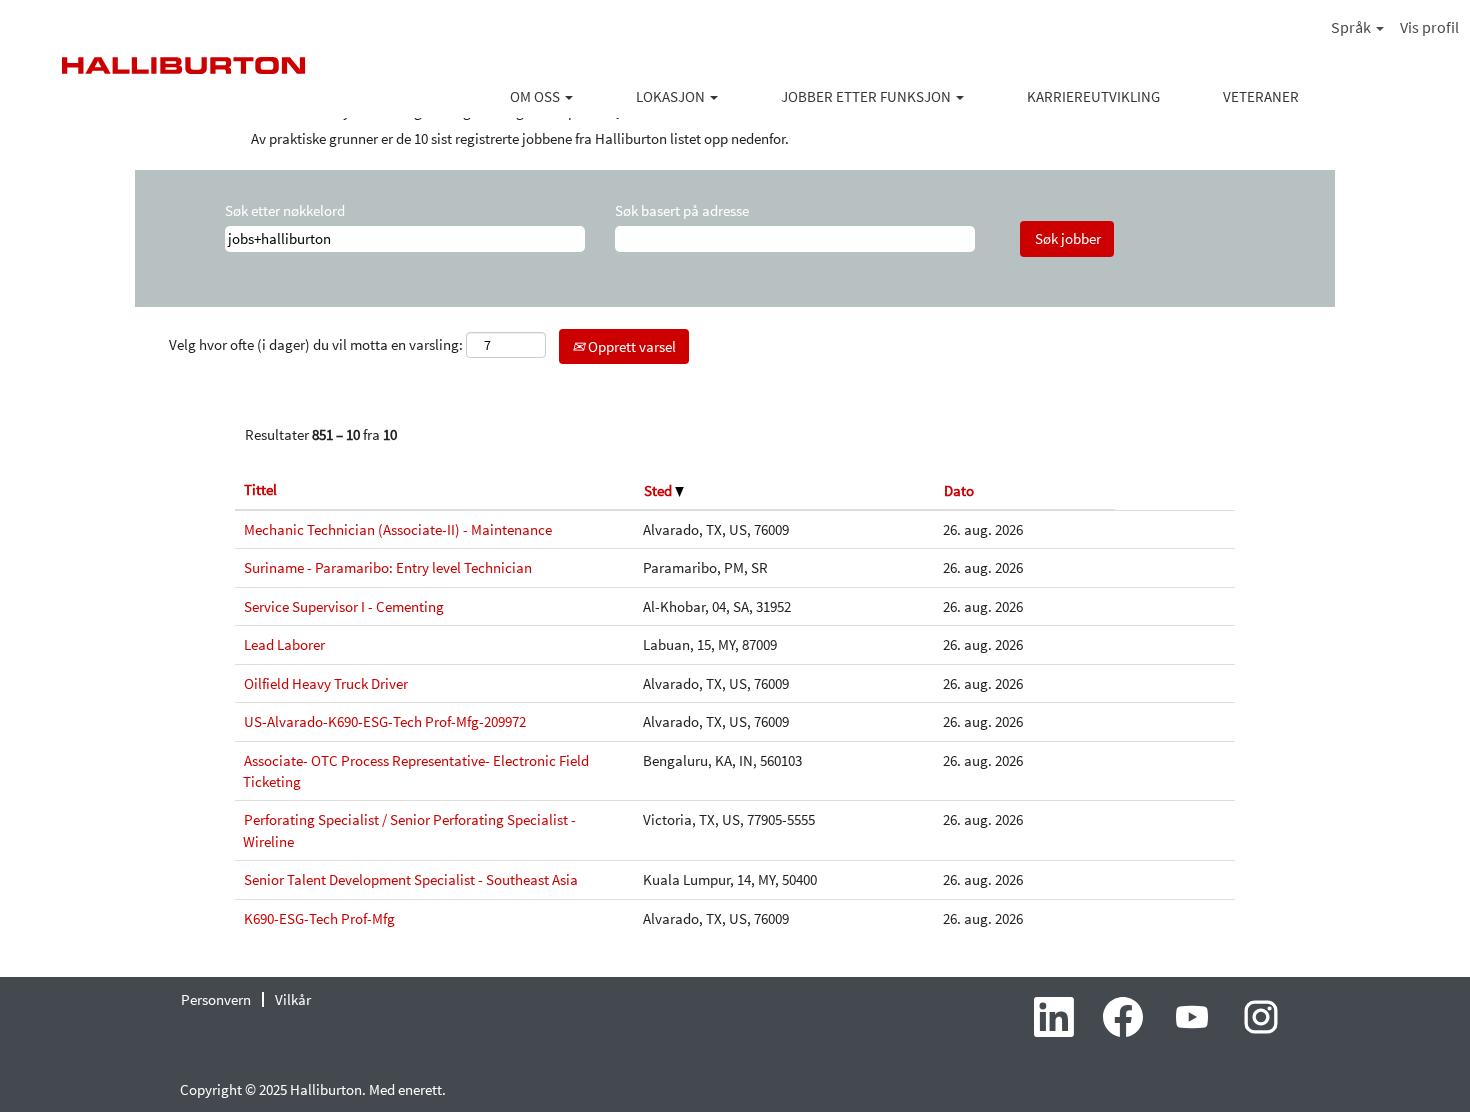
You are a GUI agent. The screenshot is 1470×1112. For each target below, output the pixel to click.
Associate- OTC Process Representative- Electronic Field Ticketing (416, 771)
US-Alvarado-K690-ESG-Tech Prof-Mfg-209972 (385, 721)
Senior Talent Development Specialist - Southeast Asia (411, 879)
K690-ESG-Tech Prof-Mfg (319, 918)
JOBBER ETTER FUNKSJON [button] (867, 96)
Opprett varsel (630, 346)
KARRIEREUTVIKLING (1093, 96)
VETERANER (1261, 96)
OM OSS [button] (536, 96)
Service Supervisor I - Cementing (344, 606)
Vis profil (1429, 27)
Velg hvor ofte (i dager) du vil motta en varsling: (316, 344)
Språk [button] (1352, 27)
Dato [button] (959, 490)
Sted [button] (659, 490)
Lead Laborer (284, 644)
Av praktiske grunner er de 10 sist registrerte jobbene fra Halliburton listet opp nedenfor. (520, 138)
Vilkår (293, 999)
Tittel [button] (260, 489)
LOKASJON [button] (672, 96)
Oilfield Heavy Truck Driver (326, 683)
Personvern (216, 999)
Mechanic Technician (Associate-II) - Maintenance (398, 529)
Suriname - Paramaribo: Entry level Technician (388, 567)
